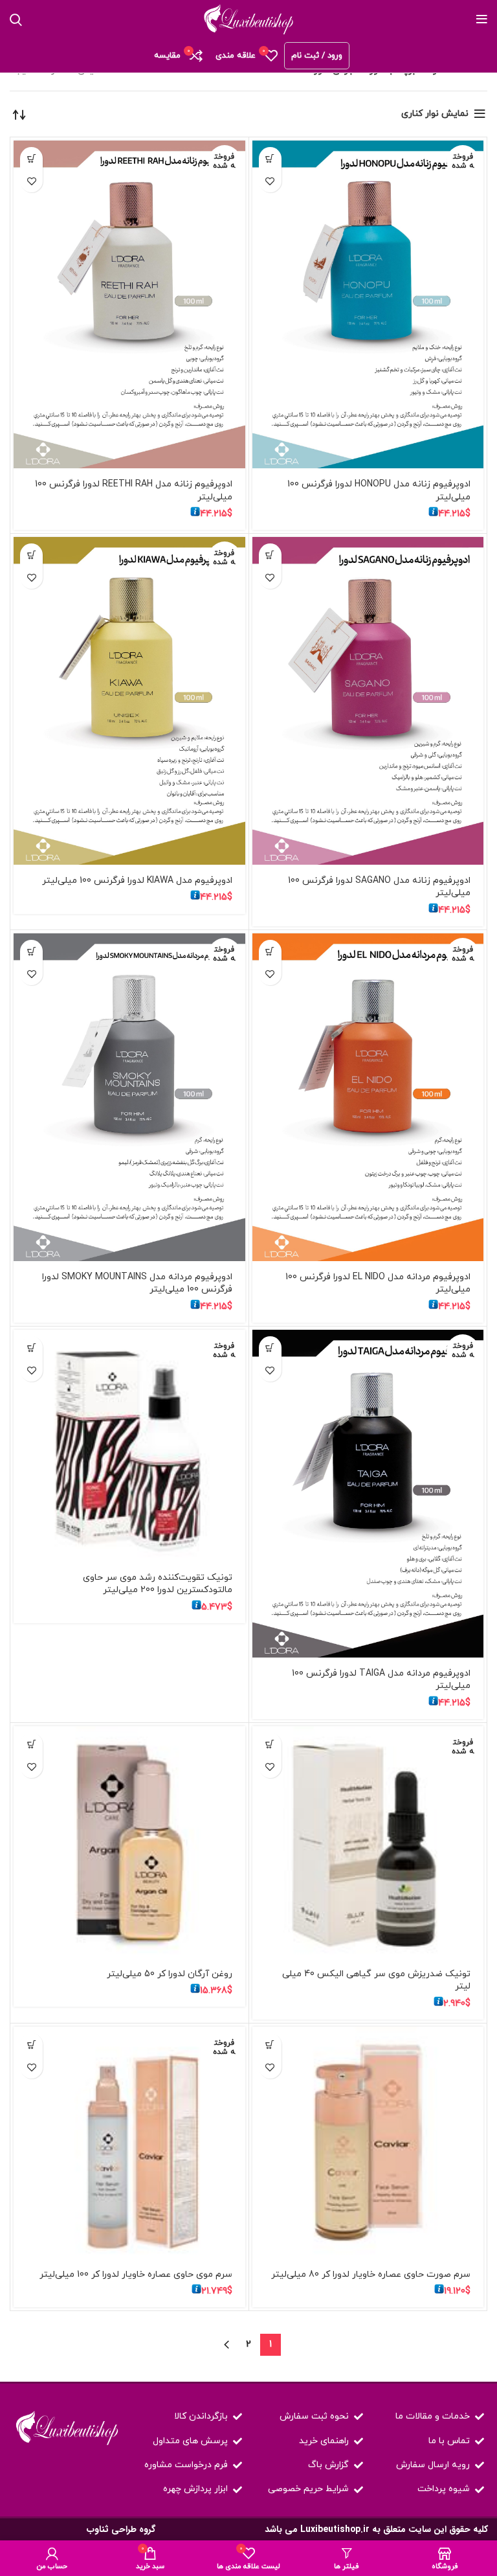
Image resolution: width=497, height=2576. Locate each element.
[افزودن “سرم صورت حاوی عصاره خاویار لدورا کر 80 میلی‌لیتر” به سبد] (270, 2045)
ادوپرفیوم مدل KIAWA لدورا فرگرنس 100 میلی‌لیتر (137, 881)
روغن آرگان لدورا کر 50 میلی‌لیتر (170, 1974)
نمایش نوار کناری (435, 114)
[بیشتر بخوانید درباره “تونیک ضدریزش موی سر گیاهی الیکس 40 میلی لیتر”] (270, 1744)
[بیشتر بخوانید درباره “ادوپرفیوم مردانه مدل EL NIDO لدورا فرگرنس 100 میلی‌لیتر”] (270, 951)
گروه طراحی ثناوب (121, 2529)
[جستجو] (16, 19)
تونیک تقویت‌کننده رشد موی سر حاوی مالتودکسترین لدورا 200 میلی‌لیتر (158, 1584)
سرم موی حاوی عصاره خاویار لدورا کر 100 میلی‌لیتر (136, 2274)
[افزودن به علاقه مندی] (270, 181)
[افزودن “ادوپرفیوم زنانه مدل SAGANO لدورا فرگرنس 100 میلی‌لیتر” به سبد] (270, 555)
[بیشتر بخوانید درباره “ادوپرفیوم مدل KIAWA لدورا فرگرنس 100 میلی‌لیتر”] (31, 555)
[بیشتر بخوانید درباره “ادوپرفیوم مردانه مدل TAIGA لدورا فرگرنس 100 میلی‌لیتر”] (270, 1348)
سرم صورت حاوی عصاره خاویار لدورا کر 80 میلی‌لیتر (371, 2274)
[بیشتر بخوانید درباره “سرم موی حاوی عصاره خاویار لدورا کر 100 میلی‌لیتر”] (31, 2045)
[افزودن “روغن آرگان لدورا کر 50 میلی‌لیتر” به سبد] (31, 1744)
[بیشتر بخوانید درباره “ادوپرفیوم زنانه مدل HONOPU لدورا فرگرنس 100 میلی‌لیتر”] (270, 158)
